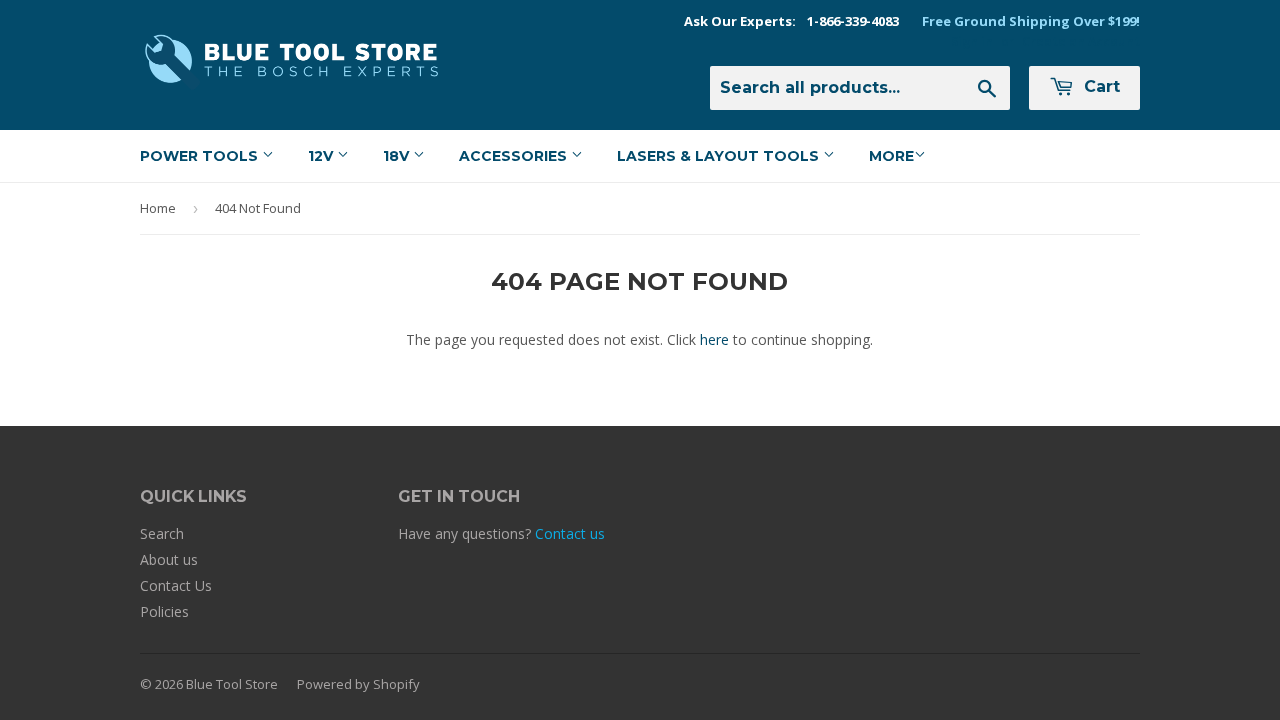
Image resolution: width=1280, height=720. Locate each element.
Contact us (570, 533)
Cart (1099, 86)
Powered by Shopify (358, 684)
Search (162, 533)
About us (169, 559)
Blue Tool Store (232, 684)
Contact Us (176, 585)
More (891, 156)
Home (158, 208)
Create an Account (1081, 41)
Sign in (972, 41)
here (714, 339)
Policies (164, 611)
